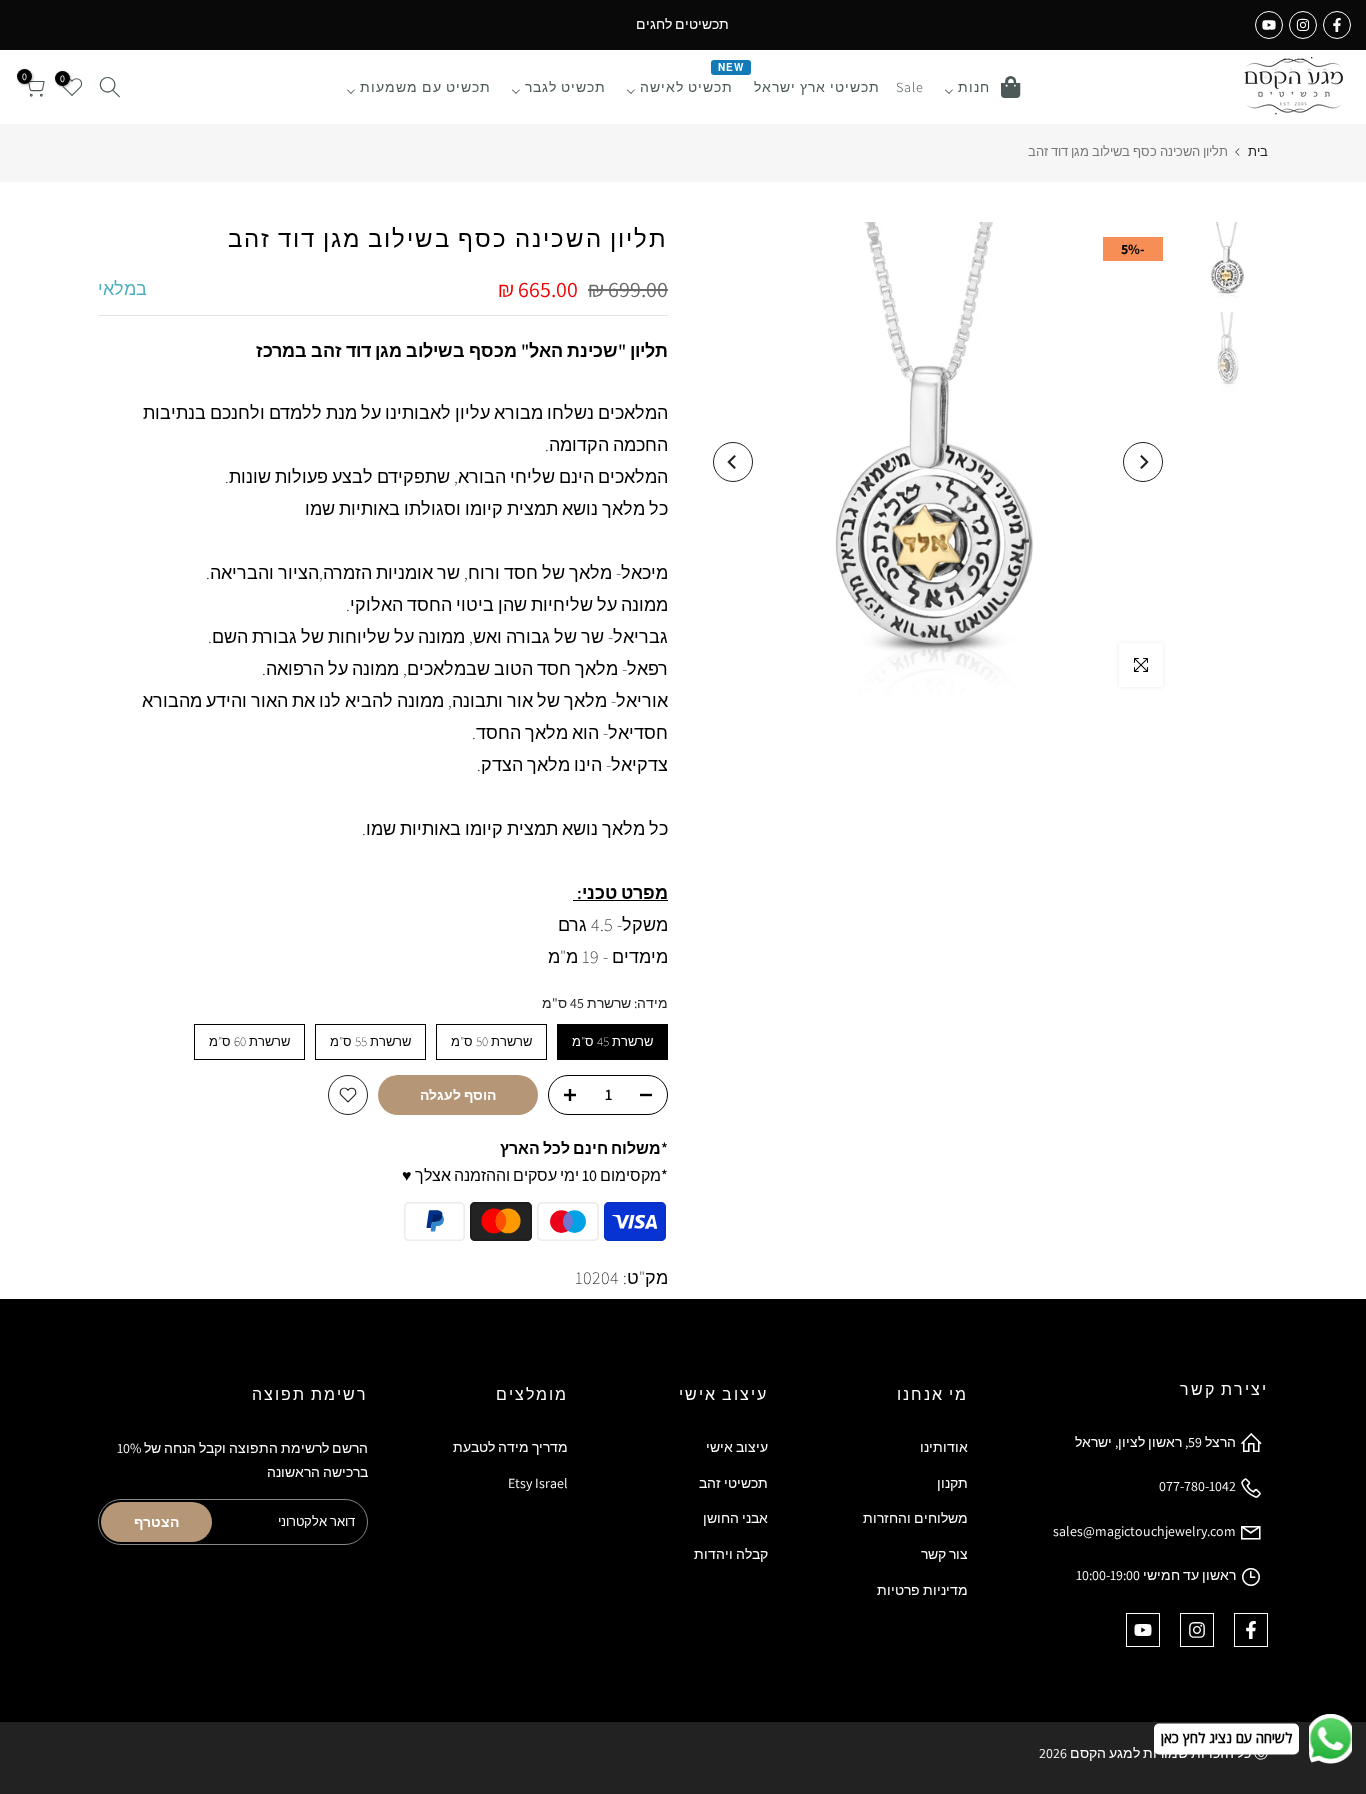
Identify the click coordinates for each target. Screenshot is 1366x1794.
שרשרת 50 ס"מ (491, 1041)
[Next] (733, 462)
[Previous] (1143, 462)
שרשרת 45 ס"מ (612, 1041)
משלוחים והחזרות (915, 1518)
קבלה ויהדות (731, 1554)
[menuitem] (982, 87)
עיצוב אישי (737, 1447)
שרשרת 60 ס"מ (249, 1041)
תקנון (952, 1483)
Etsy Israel (538, 1483)
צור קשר (944, 1554)
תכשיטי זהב (733, 1483)
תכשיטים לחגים (683, 24)
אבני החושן (735, 1518)
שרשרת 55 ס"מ (370, 1041)
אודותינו (944, 1447)
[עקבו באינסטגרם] (1303, 25)
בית (1258, 151)
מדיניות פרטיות (922, 1590)
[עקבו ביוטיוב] (1269, 25)
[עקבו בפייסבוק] (1337, 25)
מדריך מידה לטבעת (510, 1447)
